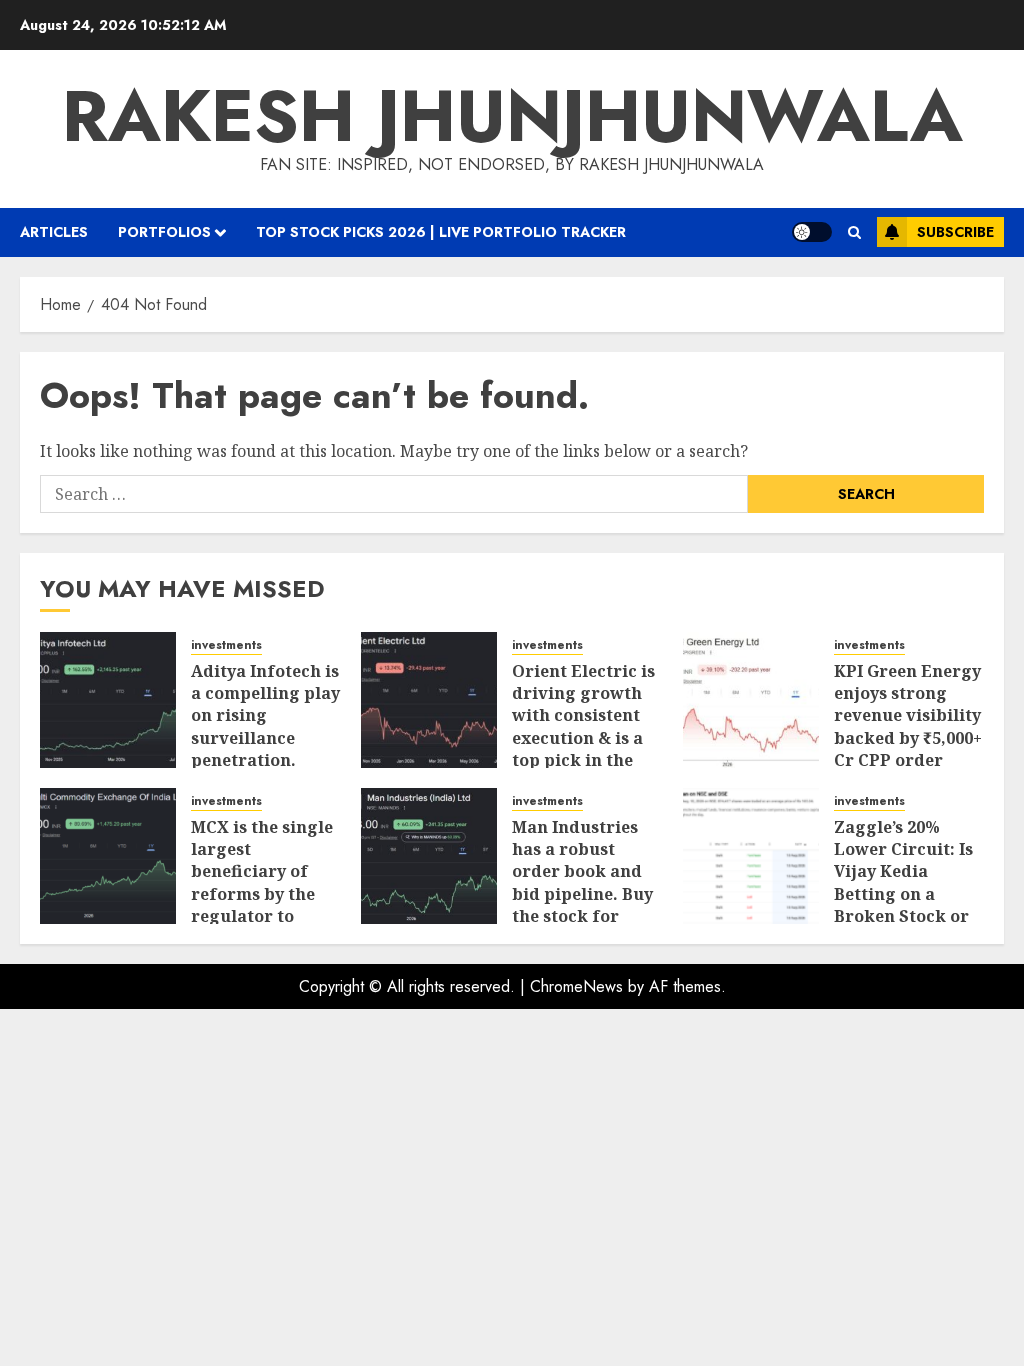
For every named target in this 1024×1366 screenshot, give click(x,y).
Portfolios (164, 232)
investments (226, 645)
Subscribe (955, 232)
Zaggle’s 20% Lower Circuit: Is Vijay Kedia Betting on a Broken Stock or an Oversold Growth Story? (903, 894)
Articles (54, 232)
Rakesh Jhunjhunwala (512, 116)
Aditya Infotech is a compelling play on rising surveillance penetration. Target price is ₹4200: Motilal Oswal (265, 749)
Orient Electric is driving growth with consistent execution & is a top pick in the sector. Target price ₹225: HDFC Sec (583, 749)
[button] (854, 232)
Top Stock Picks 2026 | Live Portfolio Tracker (441, 232)
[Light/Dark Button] (812, 232)
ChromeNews (576, 986)
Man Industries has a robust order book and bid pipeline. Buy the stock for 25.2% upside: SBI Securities (583, 894)
